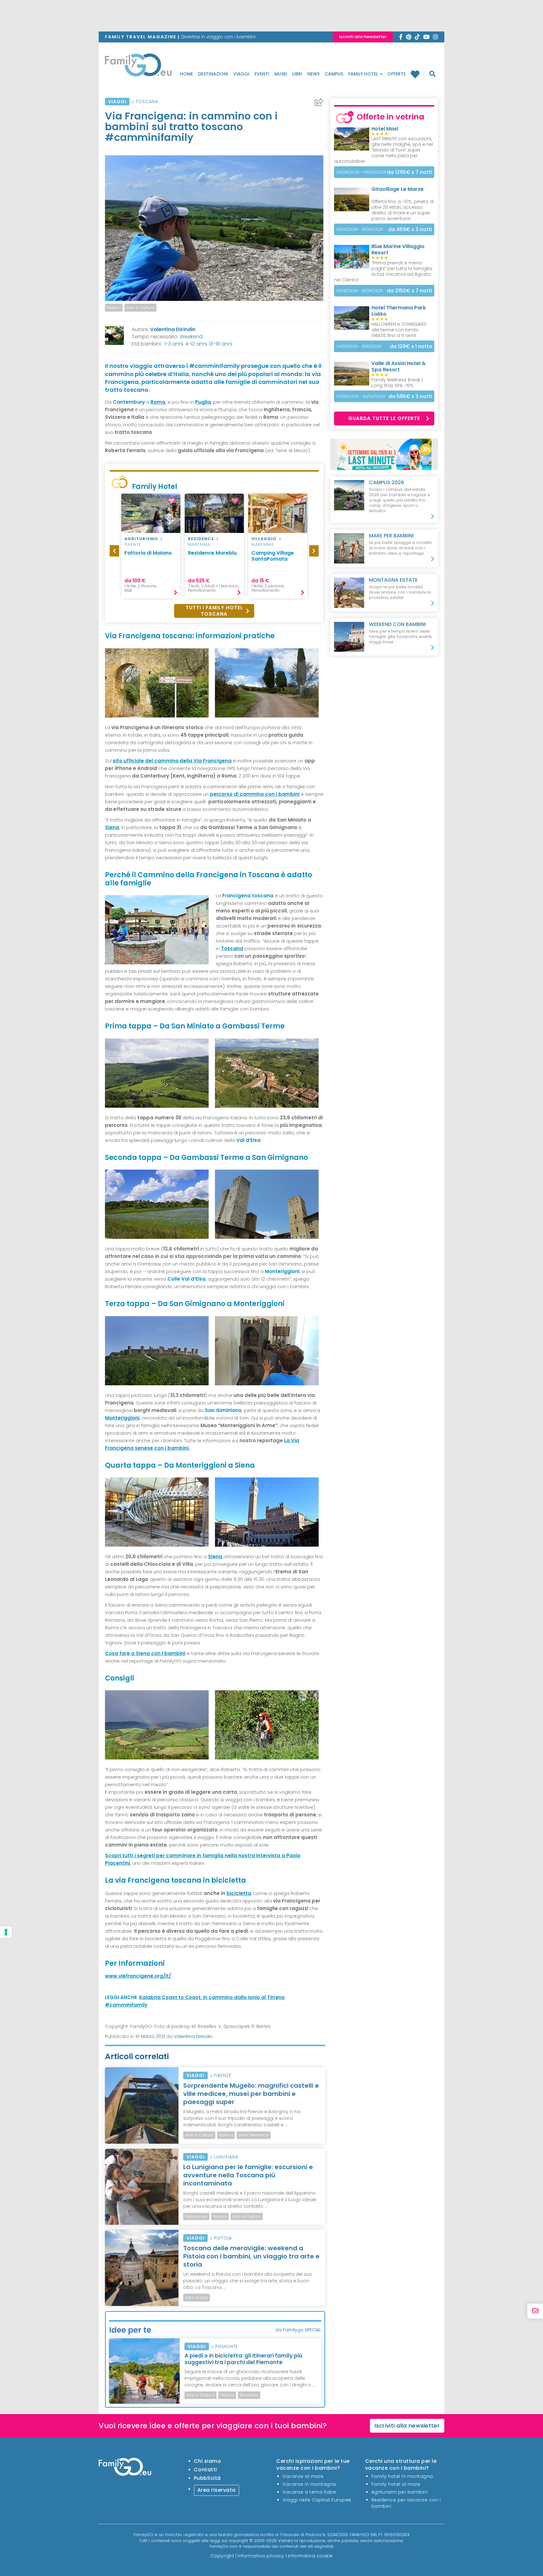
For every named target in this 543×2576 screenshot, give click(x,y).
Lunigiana (226, 2157)
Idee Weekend (254, 2135)
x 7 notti (409, 172)
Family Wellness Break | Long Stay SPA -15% (397, 383)
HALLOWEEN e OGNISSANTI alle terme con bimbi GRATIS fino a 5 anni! (399, 330)
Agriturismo (141, 539)
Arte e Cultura (140, 308)
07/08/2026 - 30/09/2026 (361, 396)
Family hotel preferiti (417, 74)
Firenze (133, 544)
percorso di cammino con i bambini (255, 794)
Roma (158, 402)
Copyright (222, 2556)
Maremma (199, 544)
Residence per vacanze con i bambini (406, 2503)
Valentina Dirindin (173, 329)
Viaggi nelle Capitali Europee (317, 2500)
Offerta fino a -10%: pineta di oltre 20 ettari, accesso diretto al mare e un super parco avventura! (403, 210)
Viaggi (241, 74)
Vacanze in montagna (309, 2484)
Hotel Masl (385, 129)
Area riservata (217, 2490)
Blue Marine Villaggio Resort (398, 249)
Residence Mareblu (212, 553)
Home (186, 74)
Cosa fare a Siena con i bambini (145, 1653)
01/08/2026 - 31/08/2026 (360, 291)
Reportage (196, 2216)
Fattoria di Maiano (148, 553)
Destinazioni (213, 74)
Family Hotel (364, 74)
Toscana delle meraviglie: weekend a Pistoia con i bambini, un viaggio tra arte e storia (251, 2256)
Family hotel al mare (396, 2484)
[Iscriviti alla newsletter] (535, 2311)
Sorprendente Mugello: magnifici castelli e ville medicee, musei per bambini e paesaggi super (251, 2094)
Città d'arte (197, 2298)
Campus (334, 74)
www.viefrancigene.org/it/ (138, 1976)
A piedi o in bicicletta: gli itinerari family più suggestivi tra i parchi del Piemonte (243, 2359)
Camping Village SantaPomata (273, 556)
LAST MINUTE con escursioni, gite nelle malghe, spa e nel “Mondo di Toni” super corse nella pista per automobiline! (384, 150)
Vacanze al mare (303, 2476)
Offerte (397, 74)
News (313, 74)
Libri (297, 74)
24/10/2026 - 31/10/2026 (359, 346)
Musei (281, 74)
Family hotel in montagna (402, 2476)
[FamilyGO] (138, 67)
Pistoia (223, 2238)
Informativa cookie (310, 2556)
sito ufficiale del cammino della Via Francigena (172, 761)
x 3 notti (410, 229)
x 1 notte (411, 346)
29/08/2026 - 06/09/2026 (361, 172)
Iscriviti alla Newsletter (363, 37)
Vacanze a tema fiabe (309, 2492)
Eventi (262, 74)
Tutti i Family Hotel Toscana (214, 611)
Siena (112, 827)
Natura (114, 308)
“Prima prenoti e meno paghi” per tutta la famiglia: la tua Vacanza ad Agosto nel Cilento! (383, 271)
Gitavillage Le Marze (398, 189)
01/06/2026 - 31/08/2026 (360, 229)
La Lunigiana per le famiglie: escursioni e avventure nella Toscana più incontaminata (248, 2175)
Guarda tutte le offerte (384, 418)
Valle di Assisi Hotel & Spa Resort (399, 366)
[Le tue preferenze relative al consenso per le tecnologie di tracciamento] (6, 1932)
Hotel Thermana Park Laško (399, 311)
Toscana (147, 102)
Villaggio (264, 539)
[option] (151, 546)
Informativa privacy (261, 2556)
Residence (201, 539)
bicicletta (239, 1893)
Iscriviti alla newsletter (407, 2426)
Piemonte (227, 2346)
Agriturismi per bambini (400, 2492)
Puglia (203, 402)
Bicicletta (249, 2395)
